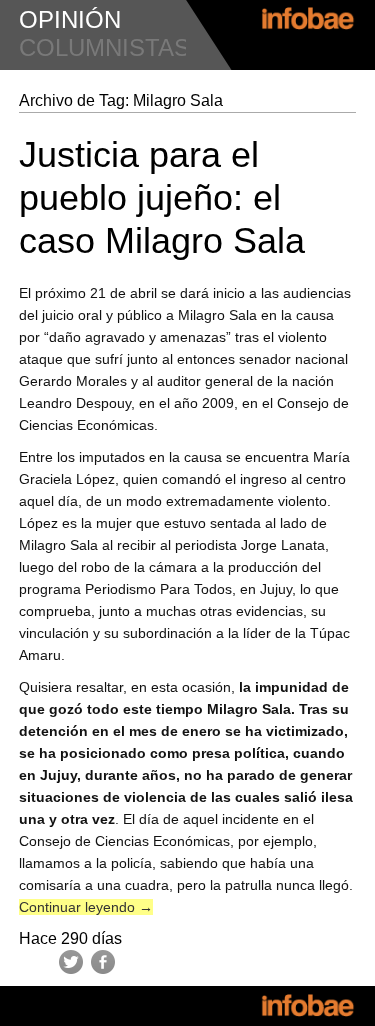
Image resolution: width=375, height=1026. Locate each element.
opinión (70, 19)
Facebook (103, 962)
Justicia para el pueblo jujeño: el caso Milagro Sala (162, 197)
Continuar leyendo (86, 907)
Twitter (71, 962)
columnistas (104, 47)
